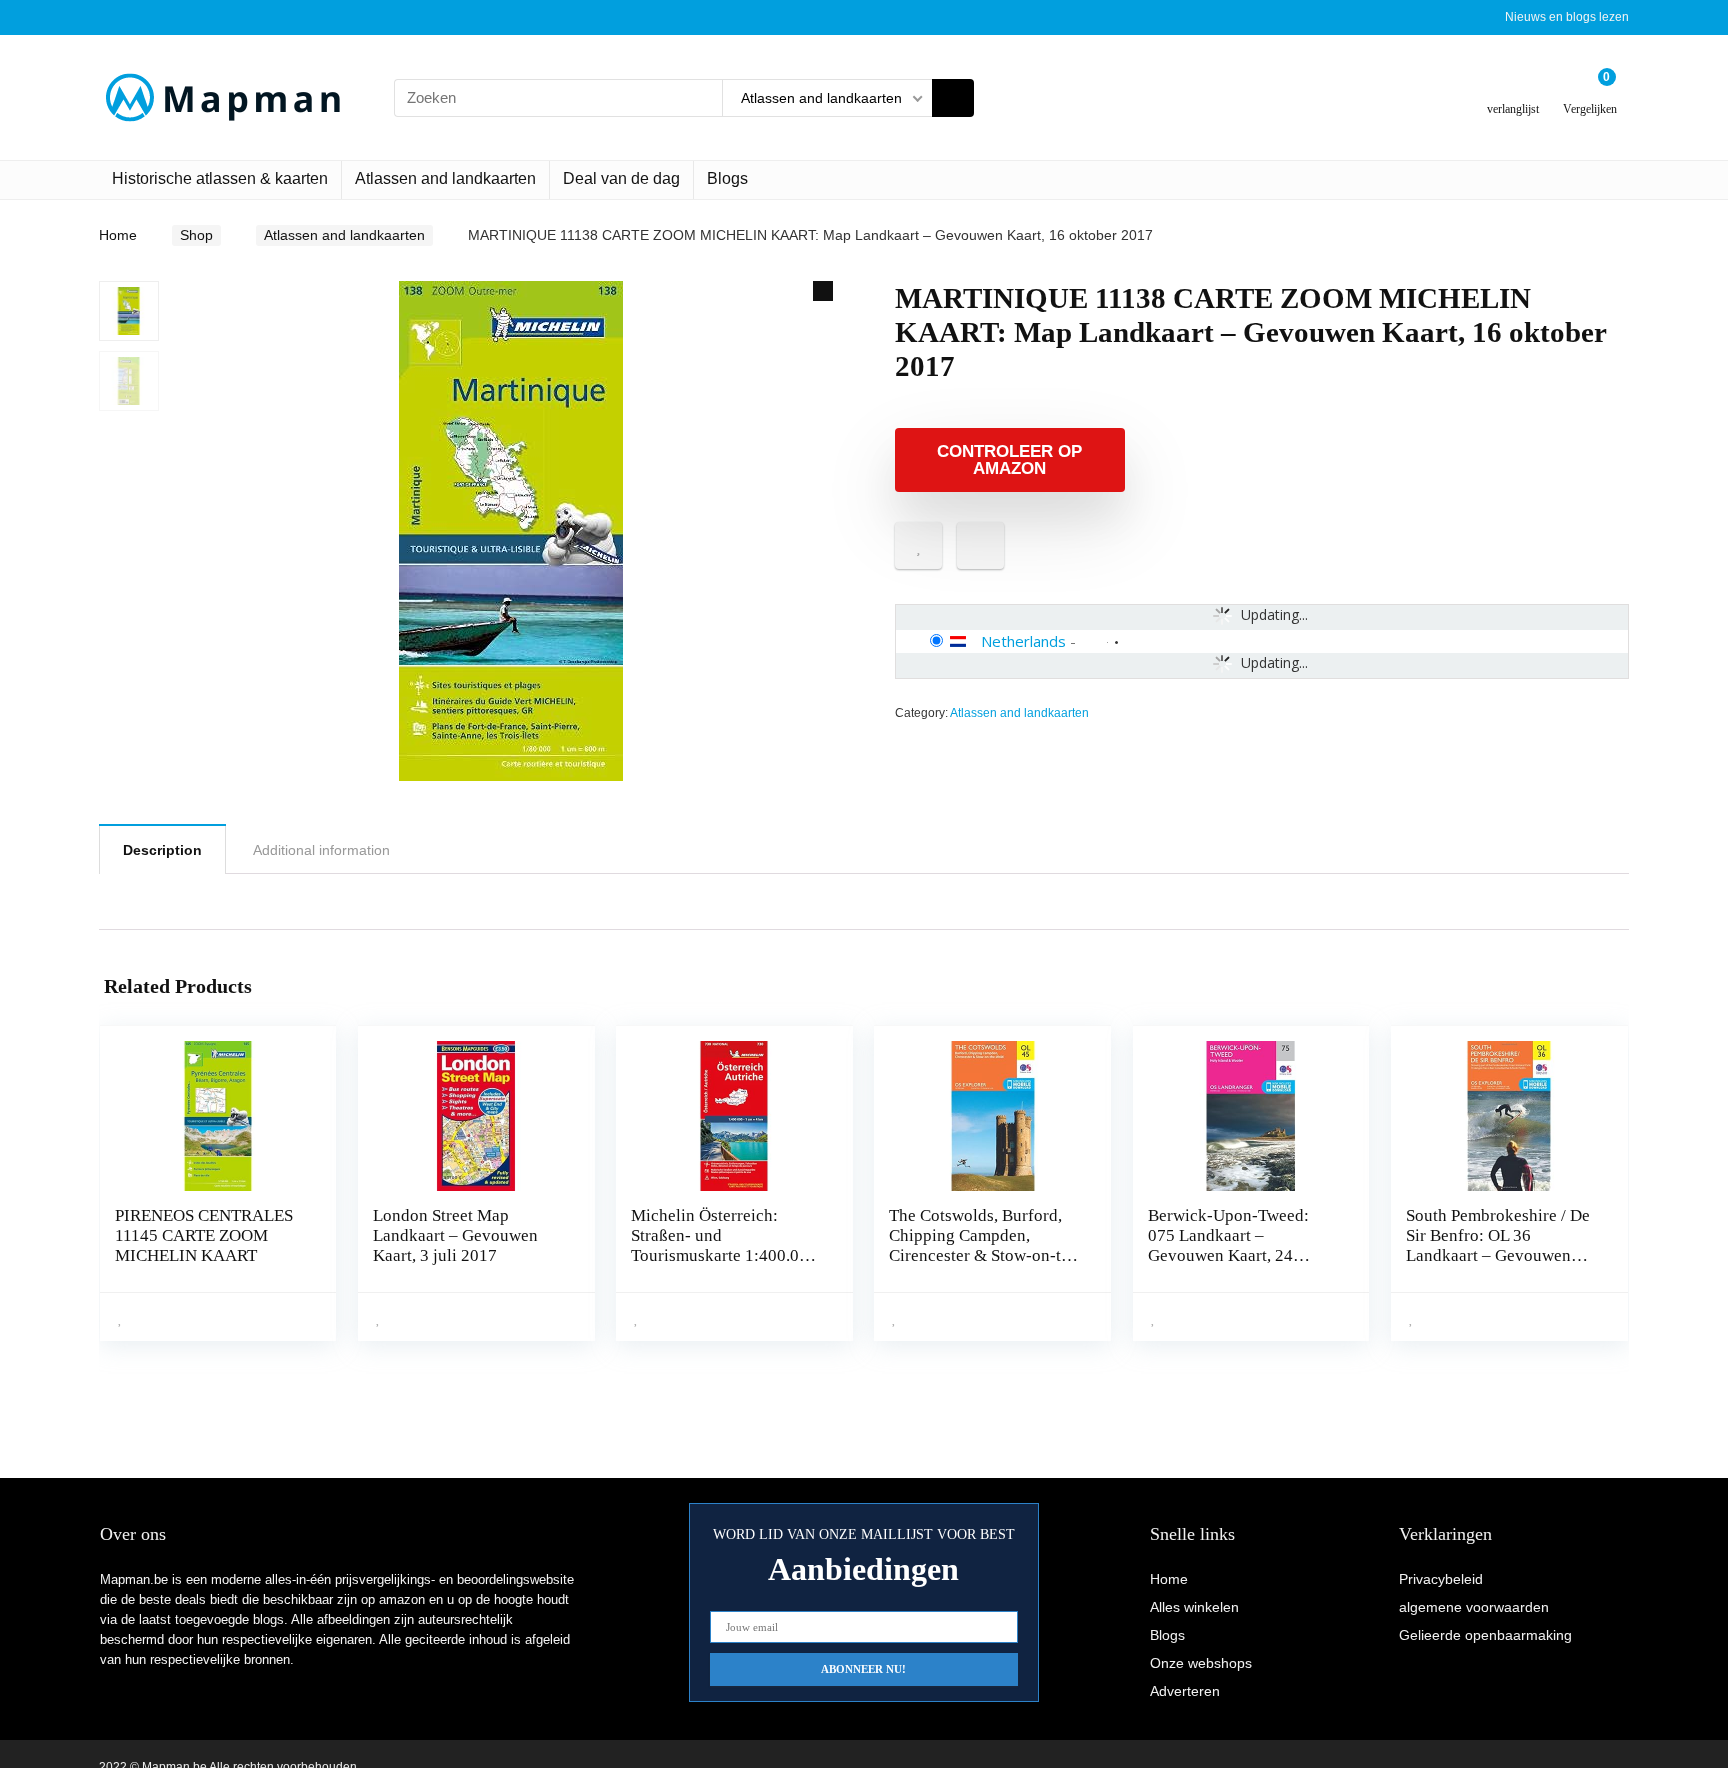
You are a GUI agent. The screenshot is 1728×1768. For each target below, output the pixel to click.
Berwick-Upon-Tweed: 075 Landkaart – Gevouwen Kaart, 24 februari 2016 (1228, 1245)
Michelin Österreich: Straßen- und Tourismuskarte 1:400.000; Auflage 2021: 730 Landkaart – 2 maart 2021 (726, 1255)
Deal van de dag (621, 178)
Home (118, 235)
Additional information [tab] (321, 850)
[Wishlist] (1513, 89)
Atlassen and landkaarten (445, 178)
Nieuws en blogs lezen (1567, 17)
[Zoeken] (953, 98)
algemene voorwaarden (1474, 1607)
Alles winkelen (1194, 1607)
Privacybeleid (1441, 1579)
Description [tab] (162, 850)
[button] (823, 291)
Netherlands (1023, 641)
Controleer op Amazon (1009, 460)
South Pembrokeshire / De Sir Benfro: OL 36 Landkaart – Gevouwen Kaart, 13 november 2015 (1498, 1245)
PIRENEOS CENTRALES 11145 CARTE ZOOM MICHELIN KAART (204, 1235)
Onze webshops (1201, 1663)
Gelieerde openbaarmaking (1485, 1635)
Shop (196, 235)
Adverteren (1185, 1691)
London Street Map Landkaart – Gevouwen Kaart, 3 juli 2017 (455, 1235)
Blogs (727, 178)
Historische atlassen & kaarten (220, 178)
